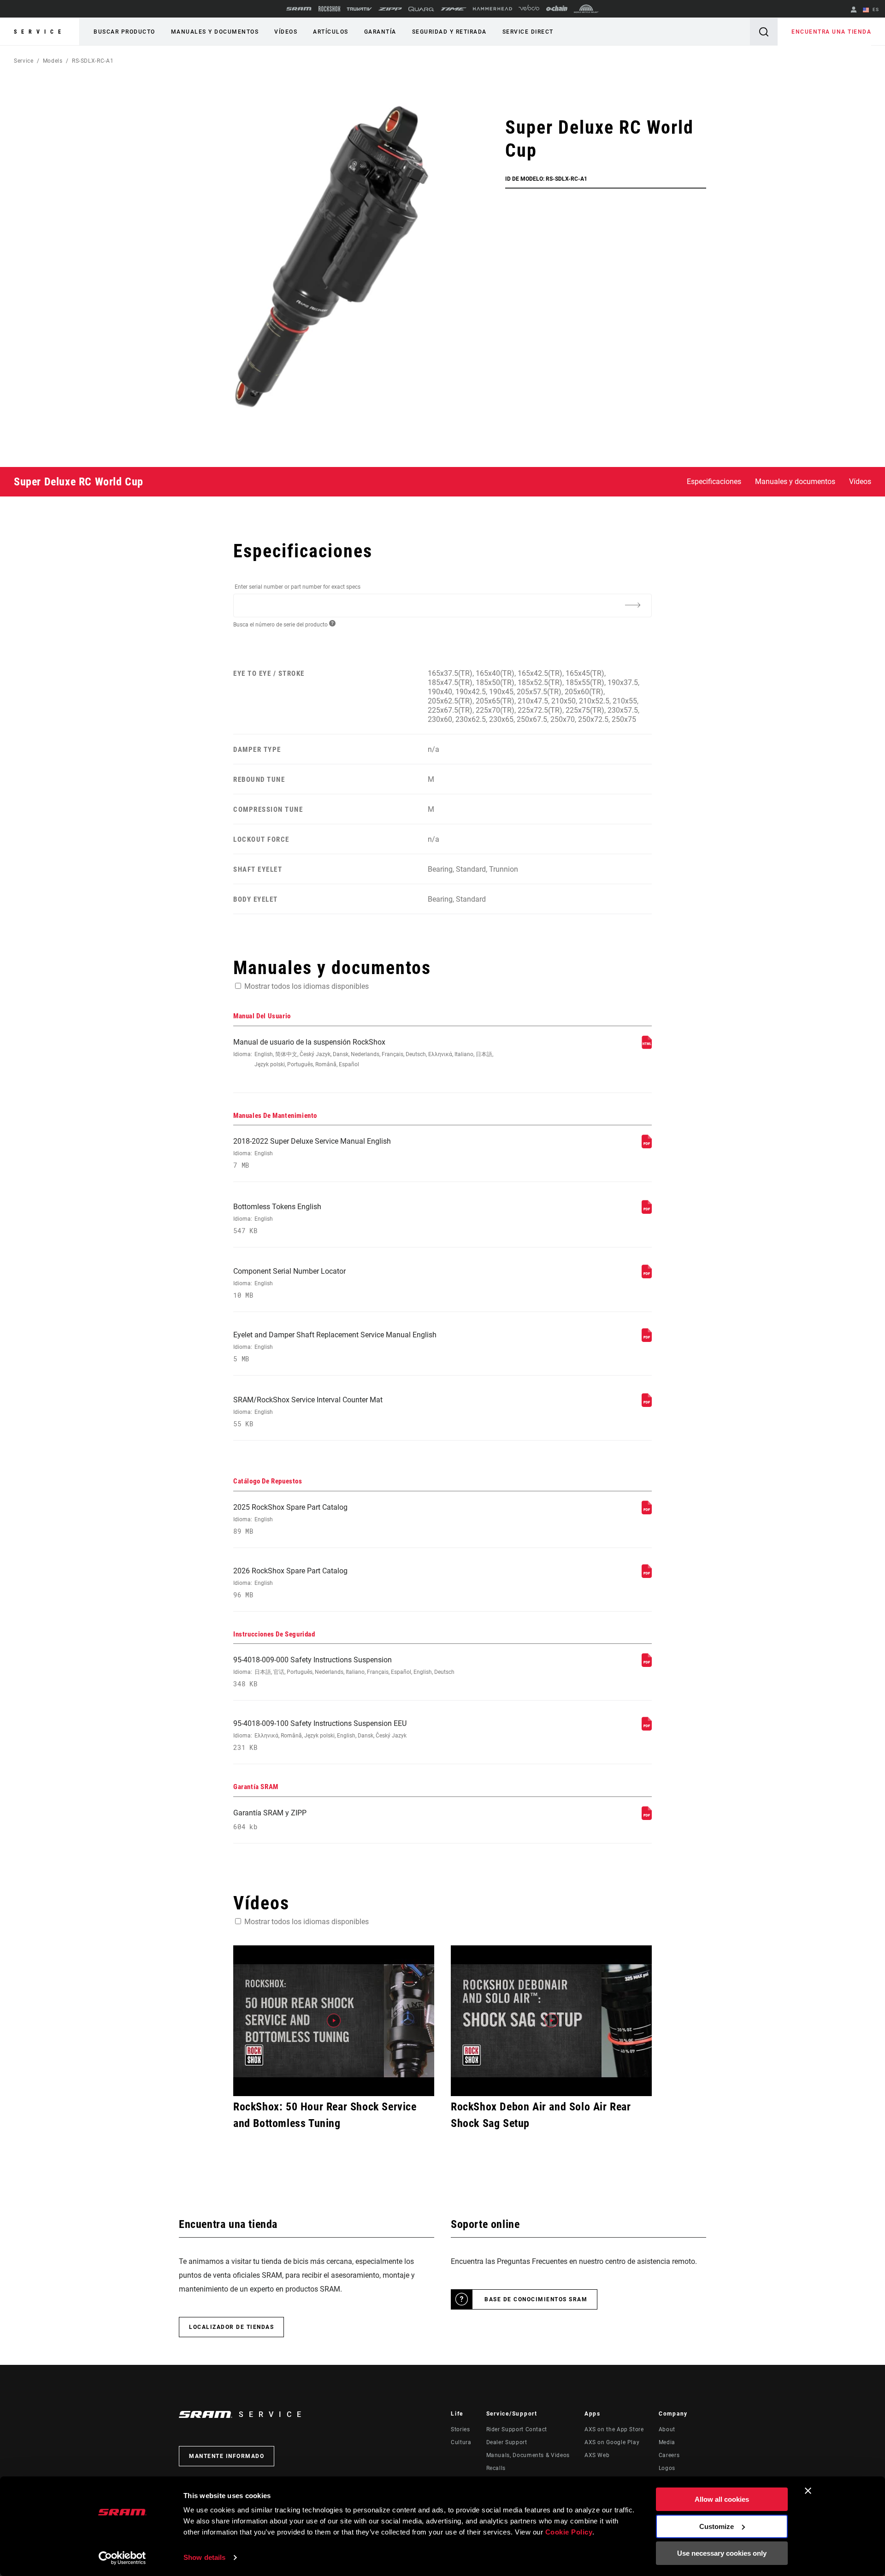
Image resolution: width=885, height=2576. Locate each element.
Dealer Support (507, 2442)
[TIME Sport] (454, 9)
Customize (717, 2526)
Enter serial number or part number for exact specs (298, 587)
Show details (204, 2557)
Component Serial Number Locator (289, 1283)
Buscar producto (124, 32)
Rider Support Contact (517, 2429)
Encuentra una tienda (831, 32)
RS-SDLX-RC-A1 (93, 61)
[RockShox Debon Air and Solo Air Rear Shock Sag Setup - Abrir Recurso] (551, 2021)
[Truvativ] (359, 9)
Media (667, 2442)
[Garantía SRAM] (647, 1817)
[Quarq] (421, 9)
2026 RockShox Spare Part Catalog (290, 1583)
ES (875, 9)
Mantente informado (227, 2456)
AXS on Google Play (612, 2442)
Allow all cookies (722, 2499)
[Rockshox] (329, 9)
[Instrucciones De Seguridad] (647, 1664)
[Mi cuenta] (854, 10)
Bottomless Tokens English (277, 1219)
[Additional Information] (632, 605)
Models (53, 61)
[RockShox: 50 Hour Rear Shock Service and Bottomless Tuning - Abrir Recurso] (334, 2021)
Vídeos (286, 32)
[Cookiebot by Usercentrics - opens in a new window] (122, 2558)
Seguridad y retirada (449, 32)
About (667, 2429)
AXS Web (597, 2455)
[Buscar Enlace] (764, 32)
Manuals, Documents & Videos (528, 2455)
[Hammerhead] (493, 9)
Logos (667, 2468)
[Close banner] (808, 2491)
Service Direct (528, 32)
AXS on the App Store (614, 2429)
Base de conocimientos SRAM (536, 2299)
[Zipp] (390, 9)
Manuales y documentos (215, 32)
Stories (460, 2429)
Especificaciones (714, 482)
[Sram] (299, 9)
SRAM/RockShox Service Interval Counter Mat (308, 1412)
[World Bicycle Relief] (586, 9)
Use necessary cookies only (722, 2553)
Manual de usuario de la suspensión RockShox (363, 1053)
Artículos (331, 32)
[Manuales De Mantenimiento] (647, 1146)
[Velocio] (529, 9)
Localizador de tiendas (231, 2327)
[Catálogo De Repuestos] (647, 1512)
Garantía (380, 32)
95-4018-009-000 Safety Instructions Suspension (344, 1672)
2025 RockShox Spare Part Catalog (290, 1519)
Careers (669, 2455)
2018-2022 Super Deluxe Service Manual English (312, 1153)
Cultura (461, 2442)
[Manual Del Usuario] (647, 1047)
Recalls (496, 2468)
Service (40, 32)
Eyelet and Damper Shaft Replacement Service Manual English (335, 1347)
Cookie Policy (569, 2532)
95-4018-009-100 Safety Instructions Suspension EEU (320, 1735)
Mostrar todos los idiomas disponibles (307, 986)
